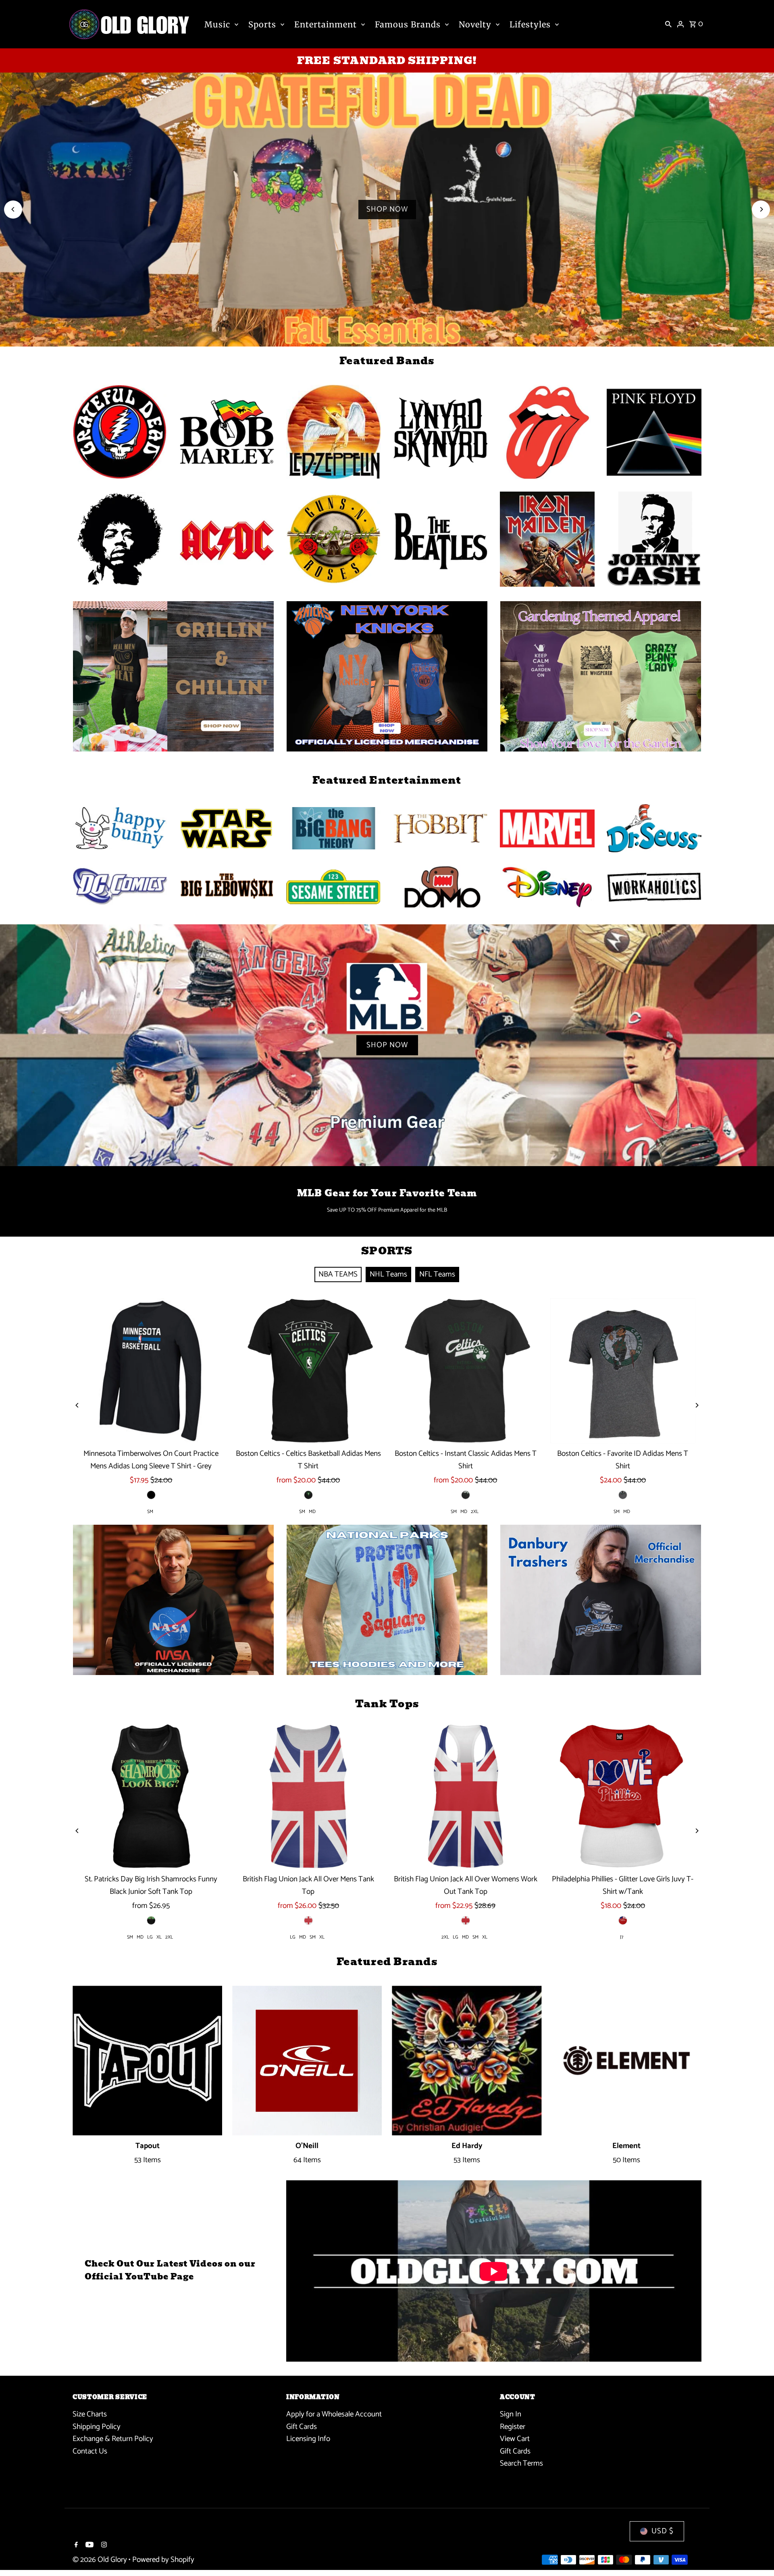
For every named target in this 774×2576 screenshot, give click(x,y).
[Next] (761, 209)
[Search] (668, 24)
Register (513, 2427)
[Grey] (623, 1495)
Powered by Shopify (163, 2560)
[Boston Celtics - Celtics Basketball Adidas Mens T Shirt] (308, 1371)
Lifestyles (530, 24)
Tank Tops (387, 1704)
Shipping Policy (97, 2427)
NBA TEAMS (338, 1274)
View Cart (515, 2439)
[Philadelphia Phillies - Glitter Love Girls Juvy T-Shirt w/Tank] (623, 1796)
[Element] (627, 2060)
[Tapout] (147, 2060)
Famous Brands (408, 24)
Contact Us (90, 2451)
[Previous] (13, 209)
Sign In (511, 2414)
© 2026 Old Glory (101, 2560)
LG (150, 1937)
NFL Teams (437, 1274)
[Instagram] (103, 2546)
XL (159, 1937)
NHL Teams (388, 1274)
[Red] (623, 1920)
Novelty (475, 24)
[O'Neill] (307, 2060)
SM (150, 1512)
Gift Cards (302, 2427)
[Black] (151, 1495)
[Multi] (466, 1495)
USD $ (663, 2531)
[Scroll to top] (757, 2555)
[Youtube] (88, 2546)
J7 (622, 1937)
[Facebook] (75, 2546)
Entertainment (326, 24)
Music (217, 24)
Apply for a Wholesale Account (334, 2414)
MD (312, 1512)
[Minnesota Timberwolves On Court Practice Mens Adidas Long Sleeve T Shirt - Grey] (151, 1371)
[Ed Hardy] (467, 2060)
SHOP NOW (387, 209)
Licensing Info (308, 2439)
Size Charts (90, 2414)
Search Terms (521, 2463)
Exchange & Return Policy (113, 2439)
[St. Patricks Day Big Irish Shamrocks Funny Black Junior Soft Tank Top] (151, 1796)
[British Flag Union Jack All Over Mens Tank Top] (308, 1796)
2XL (475, 1512)
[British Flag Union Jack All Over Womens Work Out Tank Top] (466, 1796)
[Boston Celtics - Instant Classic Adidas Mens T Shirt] (466, 1371)
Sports (262, 24)
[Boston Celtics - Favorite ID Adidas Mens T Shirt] (623, 1371)
